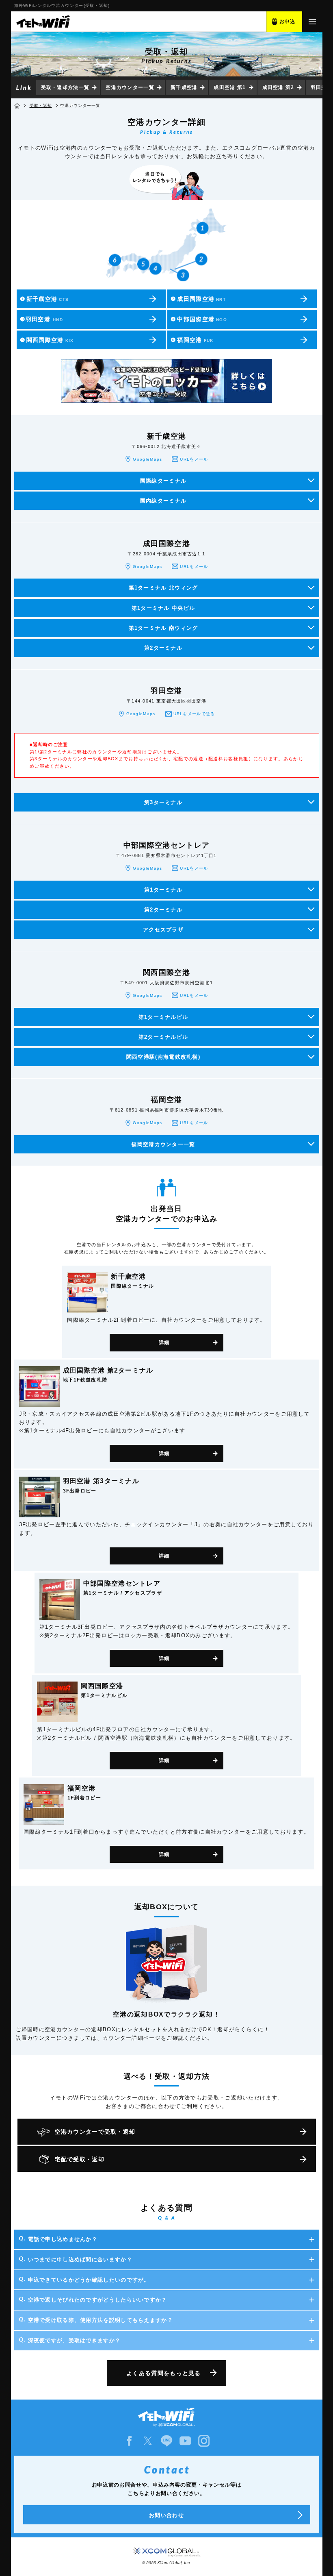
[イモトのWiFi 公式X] (148, 2441)
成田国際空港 (198, 299)
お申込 (288, 22)
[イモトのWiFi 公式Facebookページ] (129, 2441)
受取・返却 (41, 106)
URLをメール (194, 459)
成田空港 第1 (230, 87)
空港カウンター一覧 (130, 87)
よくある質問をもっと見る (164, 2373)
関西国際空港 (47, 340)
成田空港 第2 (278, 87)
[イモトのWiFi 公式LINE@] (166, 2441)
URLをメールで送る (194, 714)
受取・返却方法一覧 (65, 87)
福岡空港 (192, 340)
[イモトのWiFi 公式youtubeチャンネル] (185, 2441)
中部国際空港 (199, 319)
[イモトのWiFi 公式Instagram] (204, 2441)
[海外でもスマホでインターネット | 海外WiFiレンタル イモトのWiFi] (43, 22)
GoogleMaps (147, 459)
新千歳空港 (184, 87)
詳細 (164, 1342)
